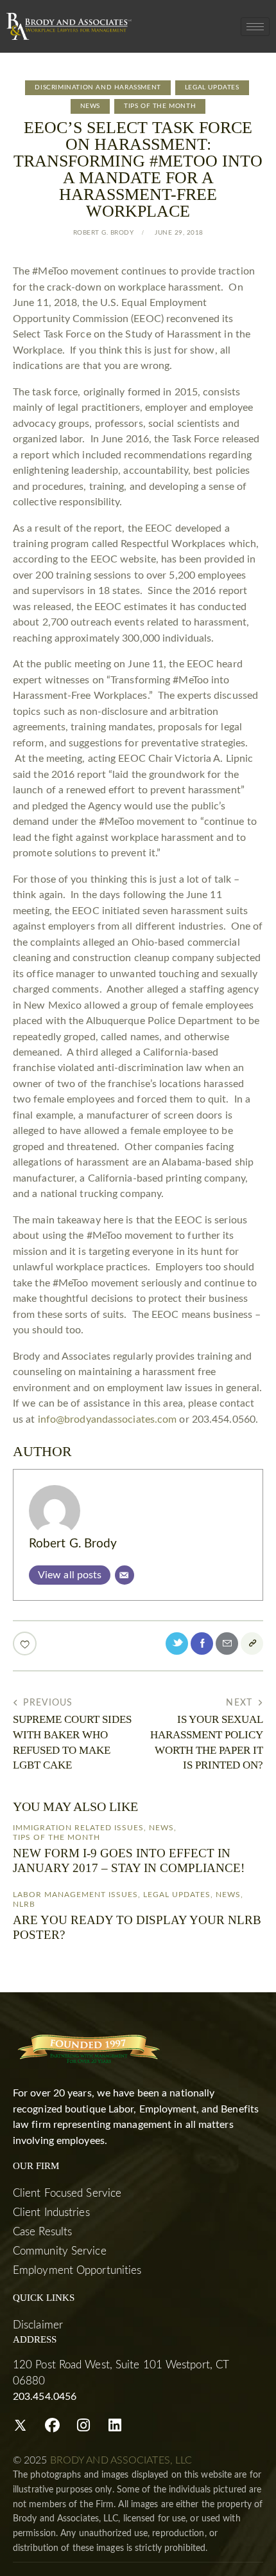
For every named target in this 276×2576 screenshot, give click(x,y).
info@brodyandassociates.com (108, 1419)
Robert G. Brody (73, 1544)
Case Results (42, 2232)
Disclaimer (38, 2325)
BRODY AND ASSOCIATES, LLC (121, 2460)
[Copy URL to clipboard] (252, 1644)
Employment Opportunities (77, 2270)
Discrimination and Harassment (98, 87)
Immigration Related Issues (78, 1828)
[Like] (26, 1644)
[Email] (125, 1575)
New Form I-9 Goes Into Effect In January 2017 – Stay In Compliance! (129, 1860)
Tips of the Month (160, 106)
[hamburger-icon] (255, 27)
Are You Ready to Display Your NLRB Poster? (137, 1927)
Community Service (60, 2251)
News (90, 106)
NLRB (24, 1904)
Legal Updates (212, 87)
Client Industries (51, 2212)
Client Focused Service (67, 2193)
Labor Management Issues (75, 1895)
